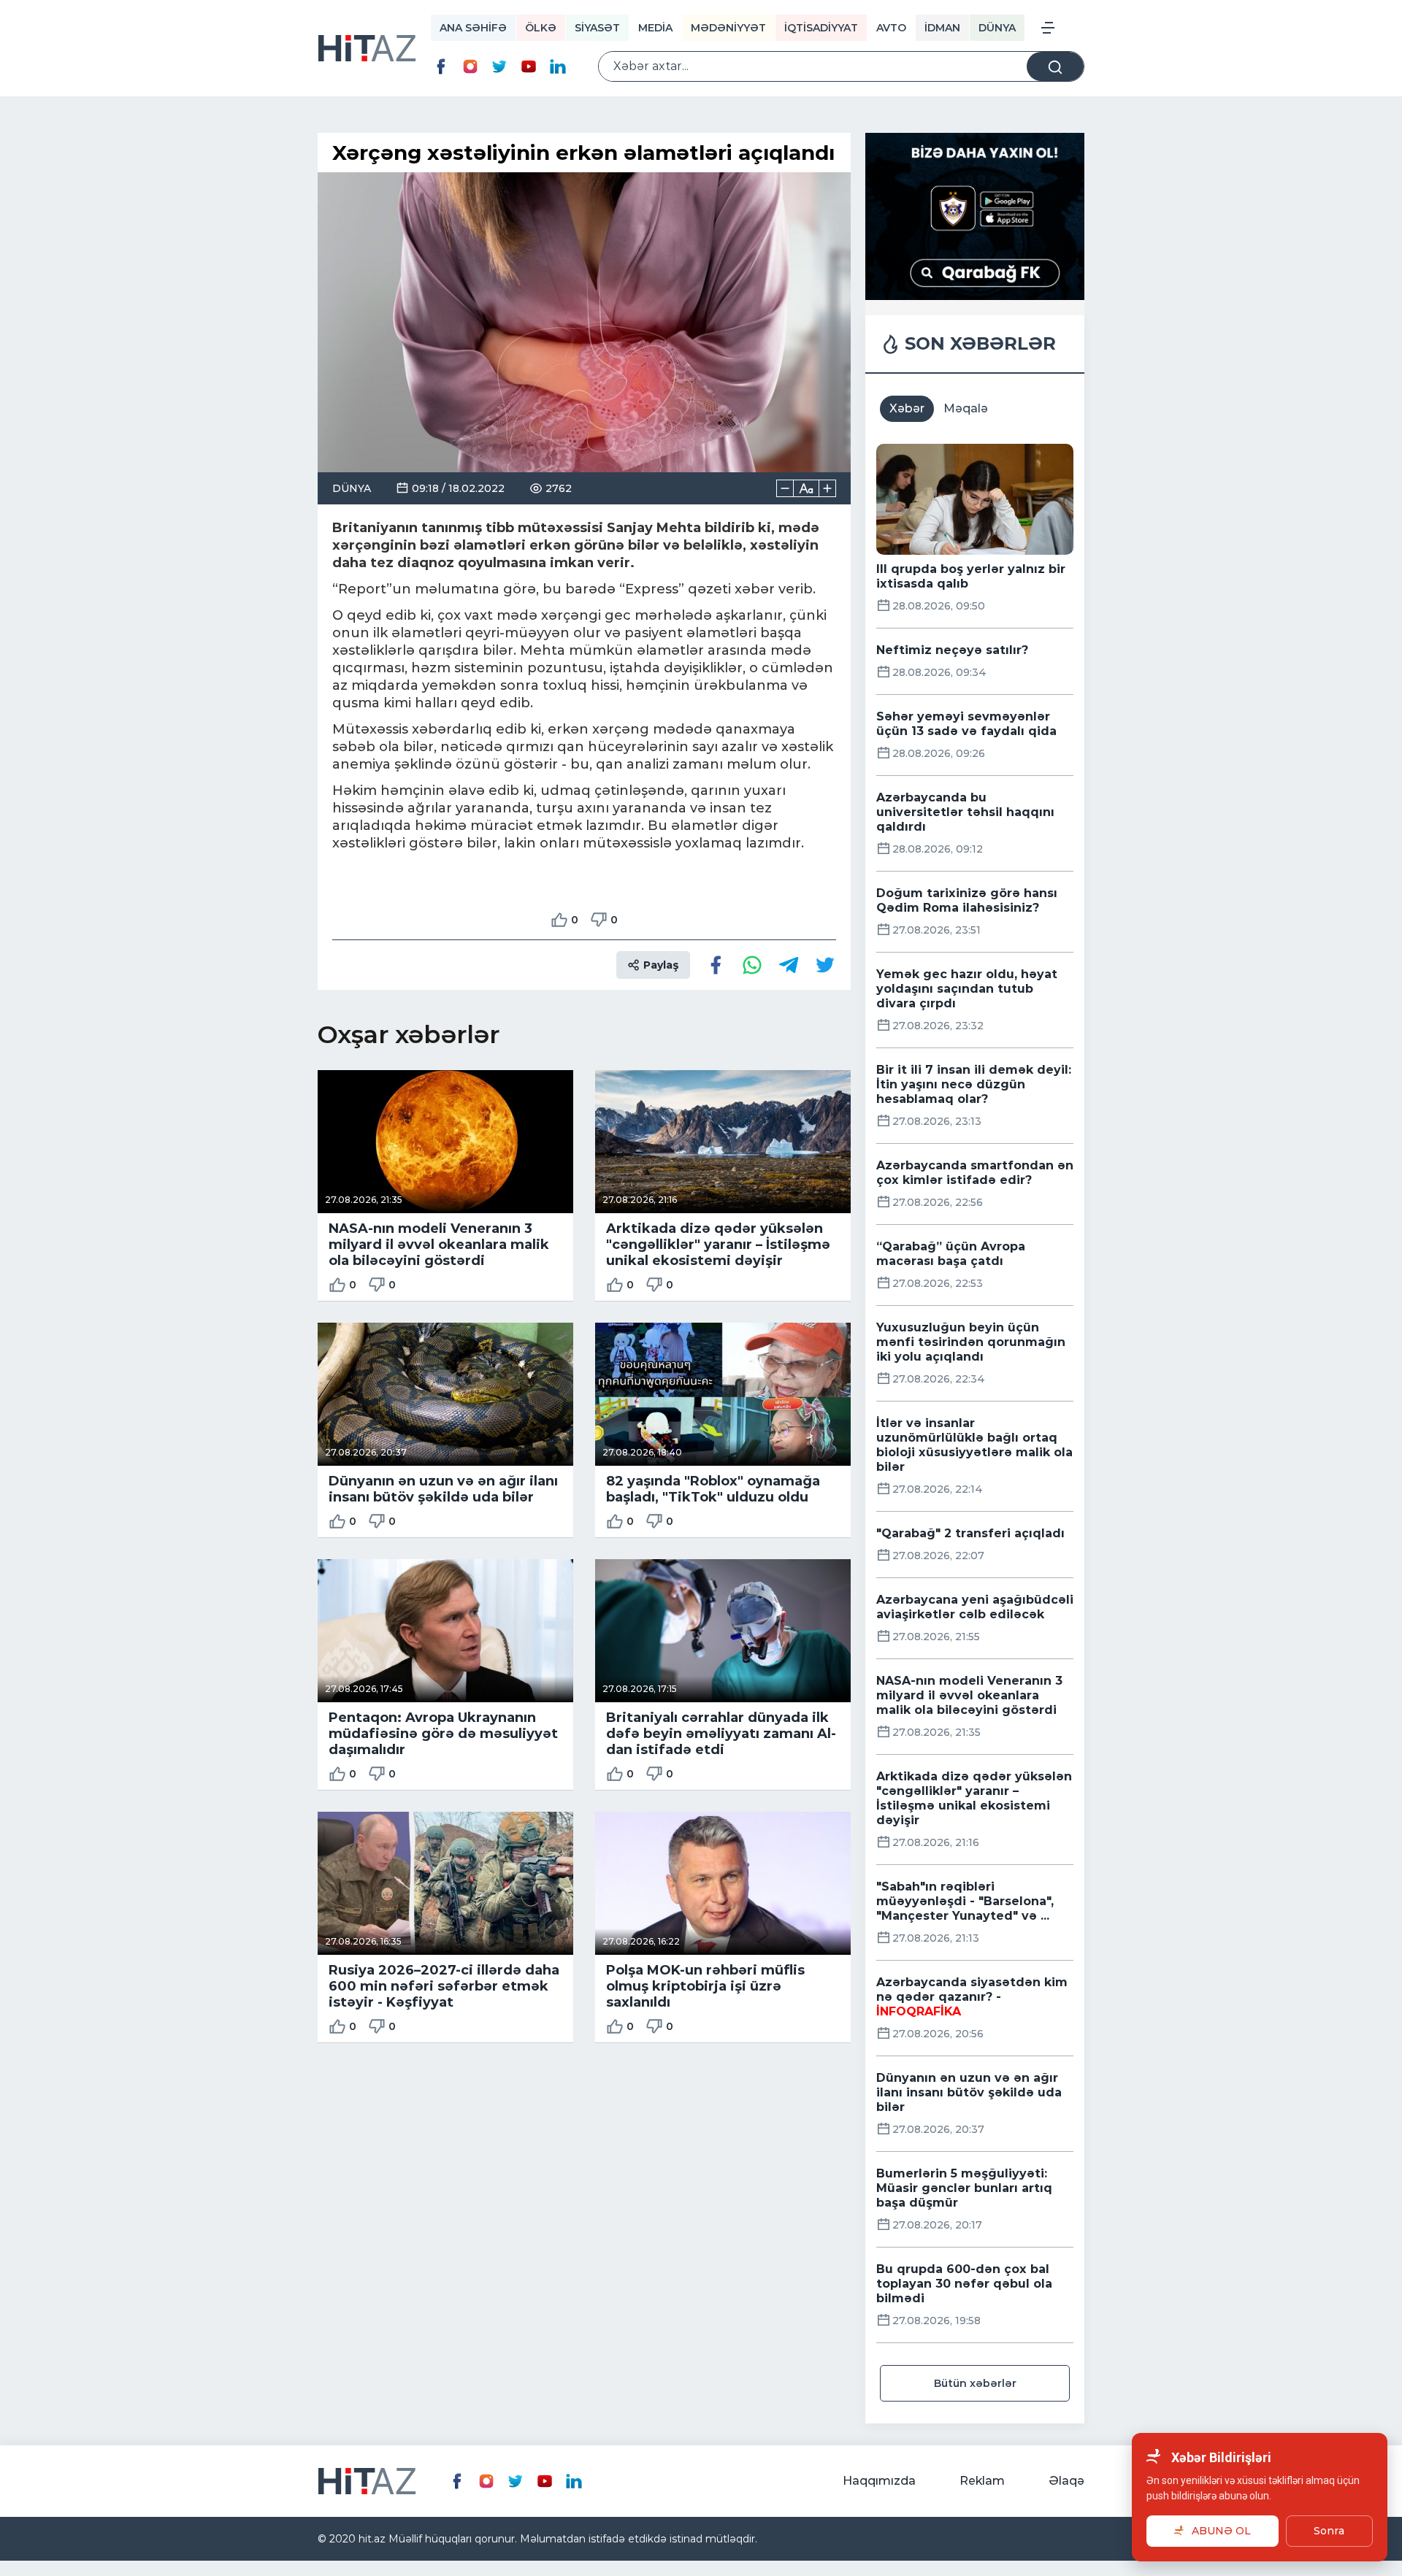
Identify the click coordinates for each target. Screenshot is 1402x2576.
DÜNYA (997, 28)
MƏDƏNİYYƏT (728, 28)
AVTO (891, 28)
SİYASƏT (597, 28)
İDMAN (942, 28)
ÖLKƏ (541, 28)
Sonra (1329, 2531)
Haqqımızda (879, 2481)
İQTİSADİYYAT (821, 28)
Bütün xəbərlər (975, 2383)
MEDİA (655, 28)
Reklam (982, 2481)
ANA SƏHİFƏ (473, 28)
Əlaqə (1066, 2481)
